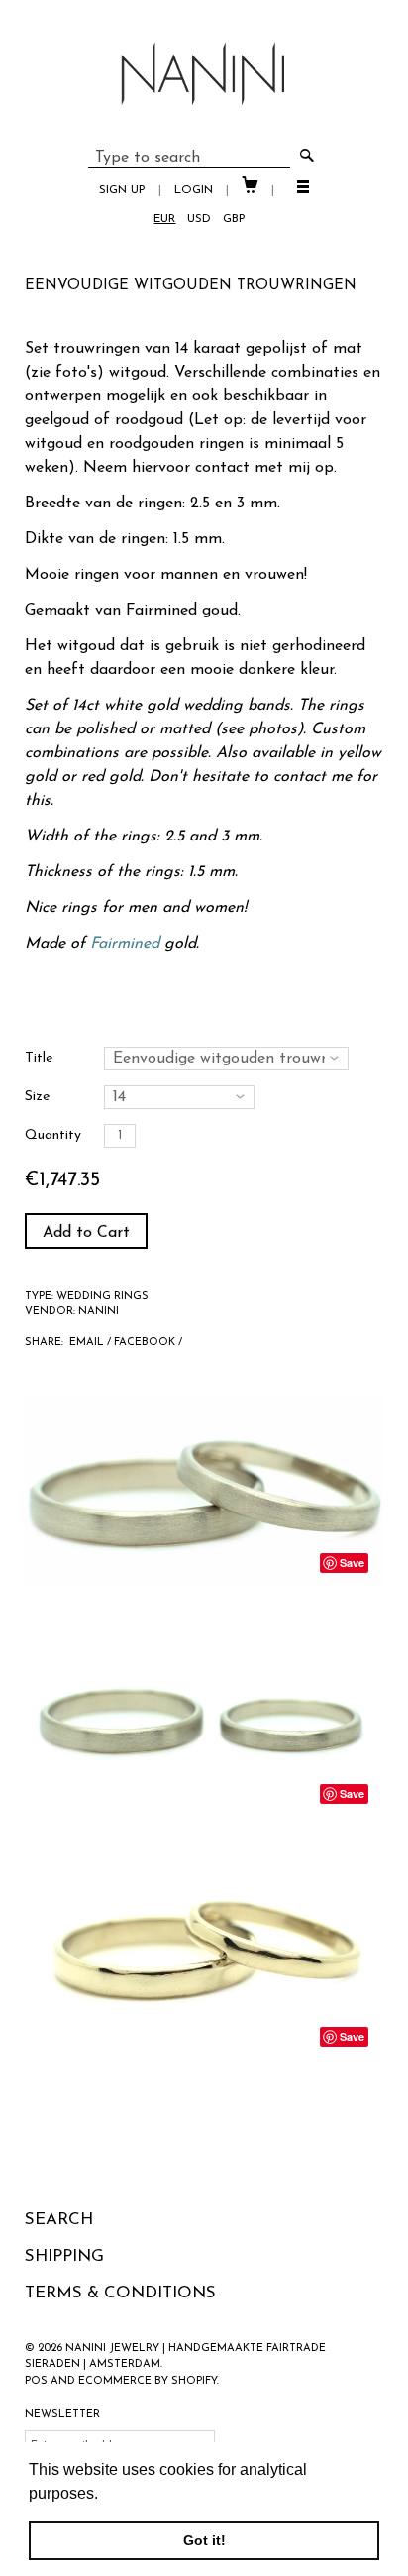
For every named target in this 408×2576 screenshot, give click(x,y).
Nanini (99, 1312)
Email (87, 1343)
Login (194, 190)
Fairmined (161, 611)
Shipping (64, 2256)
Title (39, 1058)
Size (37, 1097)
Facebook (145, 1343)
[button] (105, 2495)
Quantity (53, 1135)
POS (36, 2381)
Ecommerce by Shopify (148, 2381)
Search (59, 2220)
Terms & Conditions (120, 2293)
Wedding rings (102, 1297)
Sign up (122, 190)
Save (352, 1563)
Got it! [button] (204, 2540)
